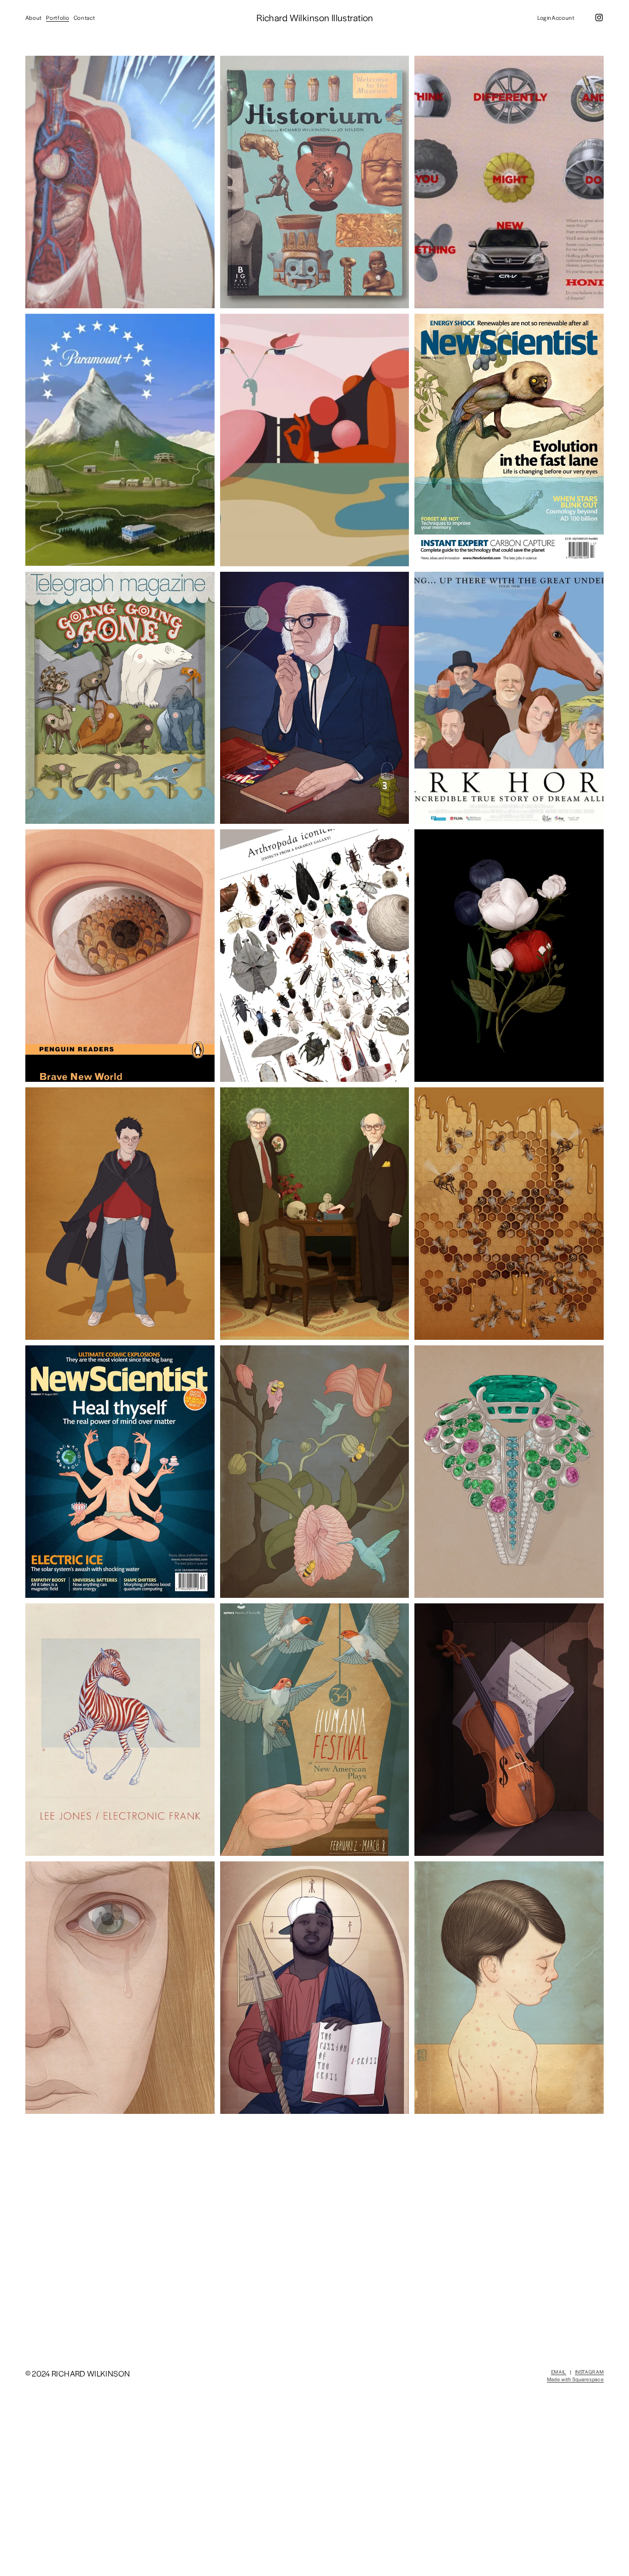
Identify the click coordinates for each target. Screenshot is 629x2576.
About (34, 18)
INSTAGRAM (590, 2372)
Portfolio (58, 18)
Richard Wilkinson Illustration (315, 18)
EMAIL (559, 2372)
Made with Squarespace (576, 2379)
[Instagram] (599, 18)
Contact (84, 18)
